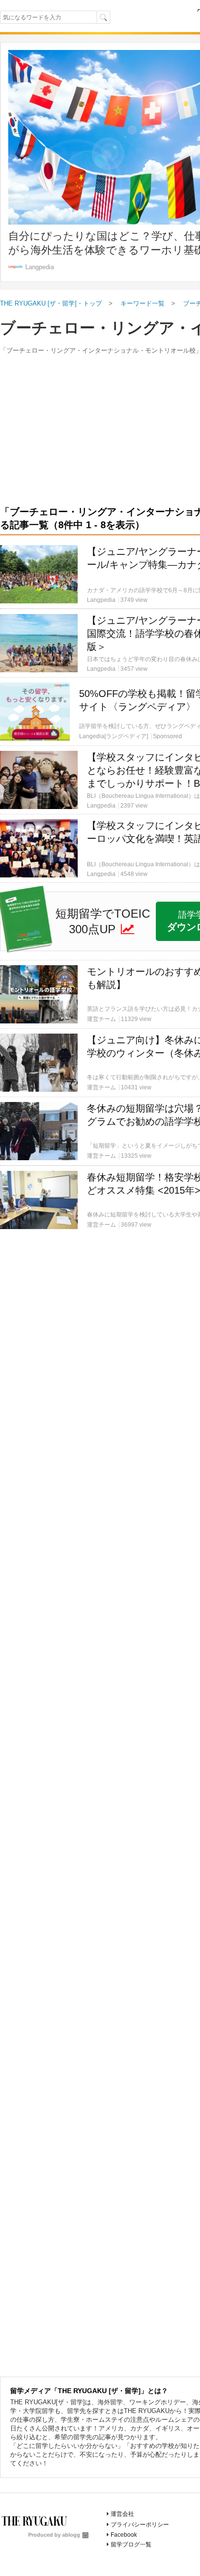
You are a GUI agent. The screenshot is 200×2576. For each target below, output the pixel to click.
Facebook (124, 2535)
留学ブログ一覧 (131, 2544)
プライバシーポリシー (140, 2525)
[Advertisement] (100, 605)
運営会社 (122, 2514)
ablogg (71, 2535)
